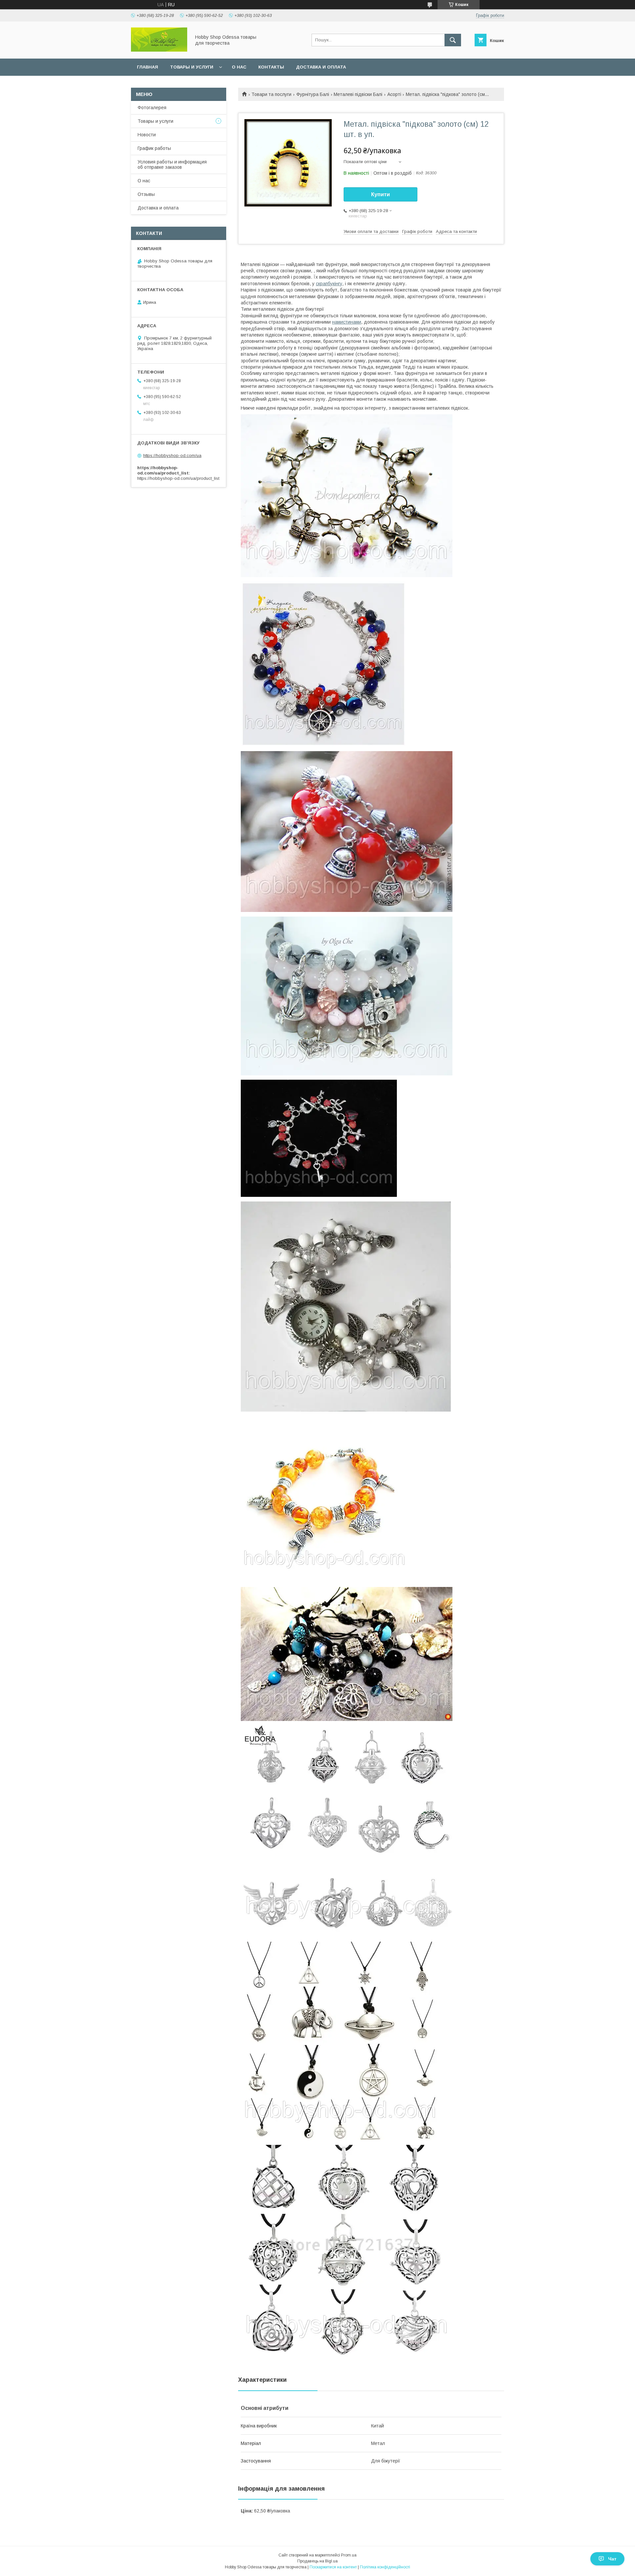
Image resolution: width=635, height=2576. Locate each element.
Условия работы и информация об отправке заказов (172, 164)
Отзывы (146, 194)
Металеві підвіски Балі (358, 94)
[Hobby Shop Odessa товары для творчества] (159, 50)
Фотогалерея (152, 108)
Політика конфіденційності (385, 2567)
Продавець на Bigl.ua (317, 2561)
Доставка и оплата (321, 67)
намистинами (347, 322)
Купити (381, 194)
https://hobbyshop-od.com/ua (172, 455)
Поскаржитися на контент (333, 2567)
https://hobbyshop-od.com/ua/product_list (178, 478)
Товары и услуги (192, 67)
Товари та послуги (271, 94)
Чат (612, 2559)
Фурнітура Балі (313, 94)
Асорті (394, 94)
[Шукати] (453, 40)
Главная (148, 67)
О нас (239, 67)
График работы (154, 148)
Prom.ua (349, 2555)
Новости (147, 135)
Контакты (271, 67)
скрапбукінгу (329, 284)
